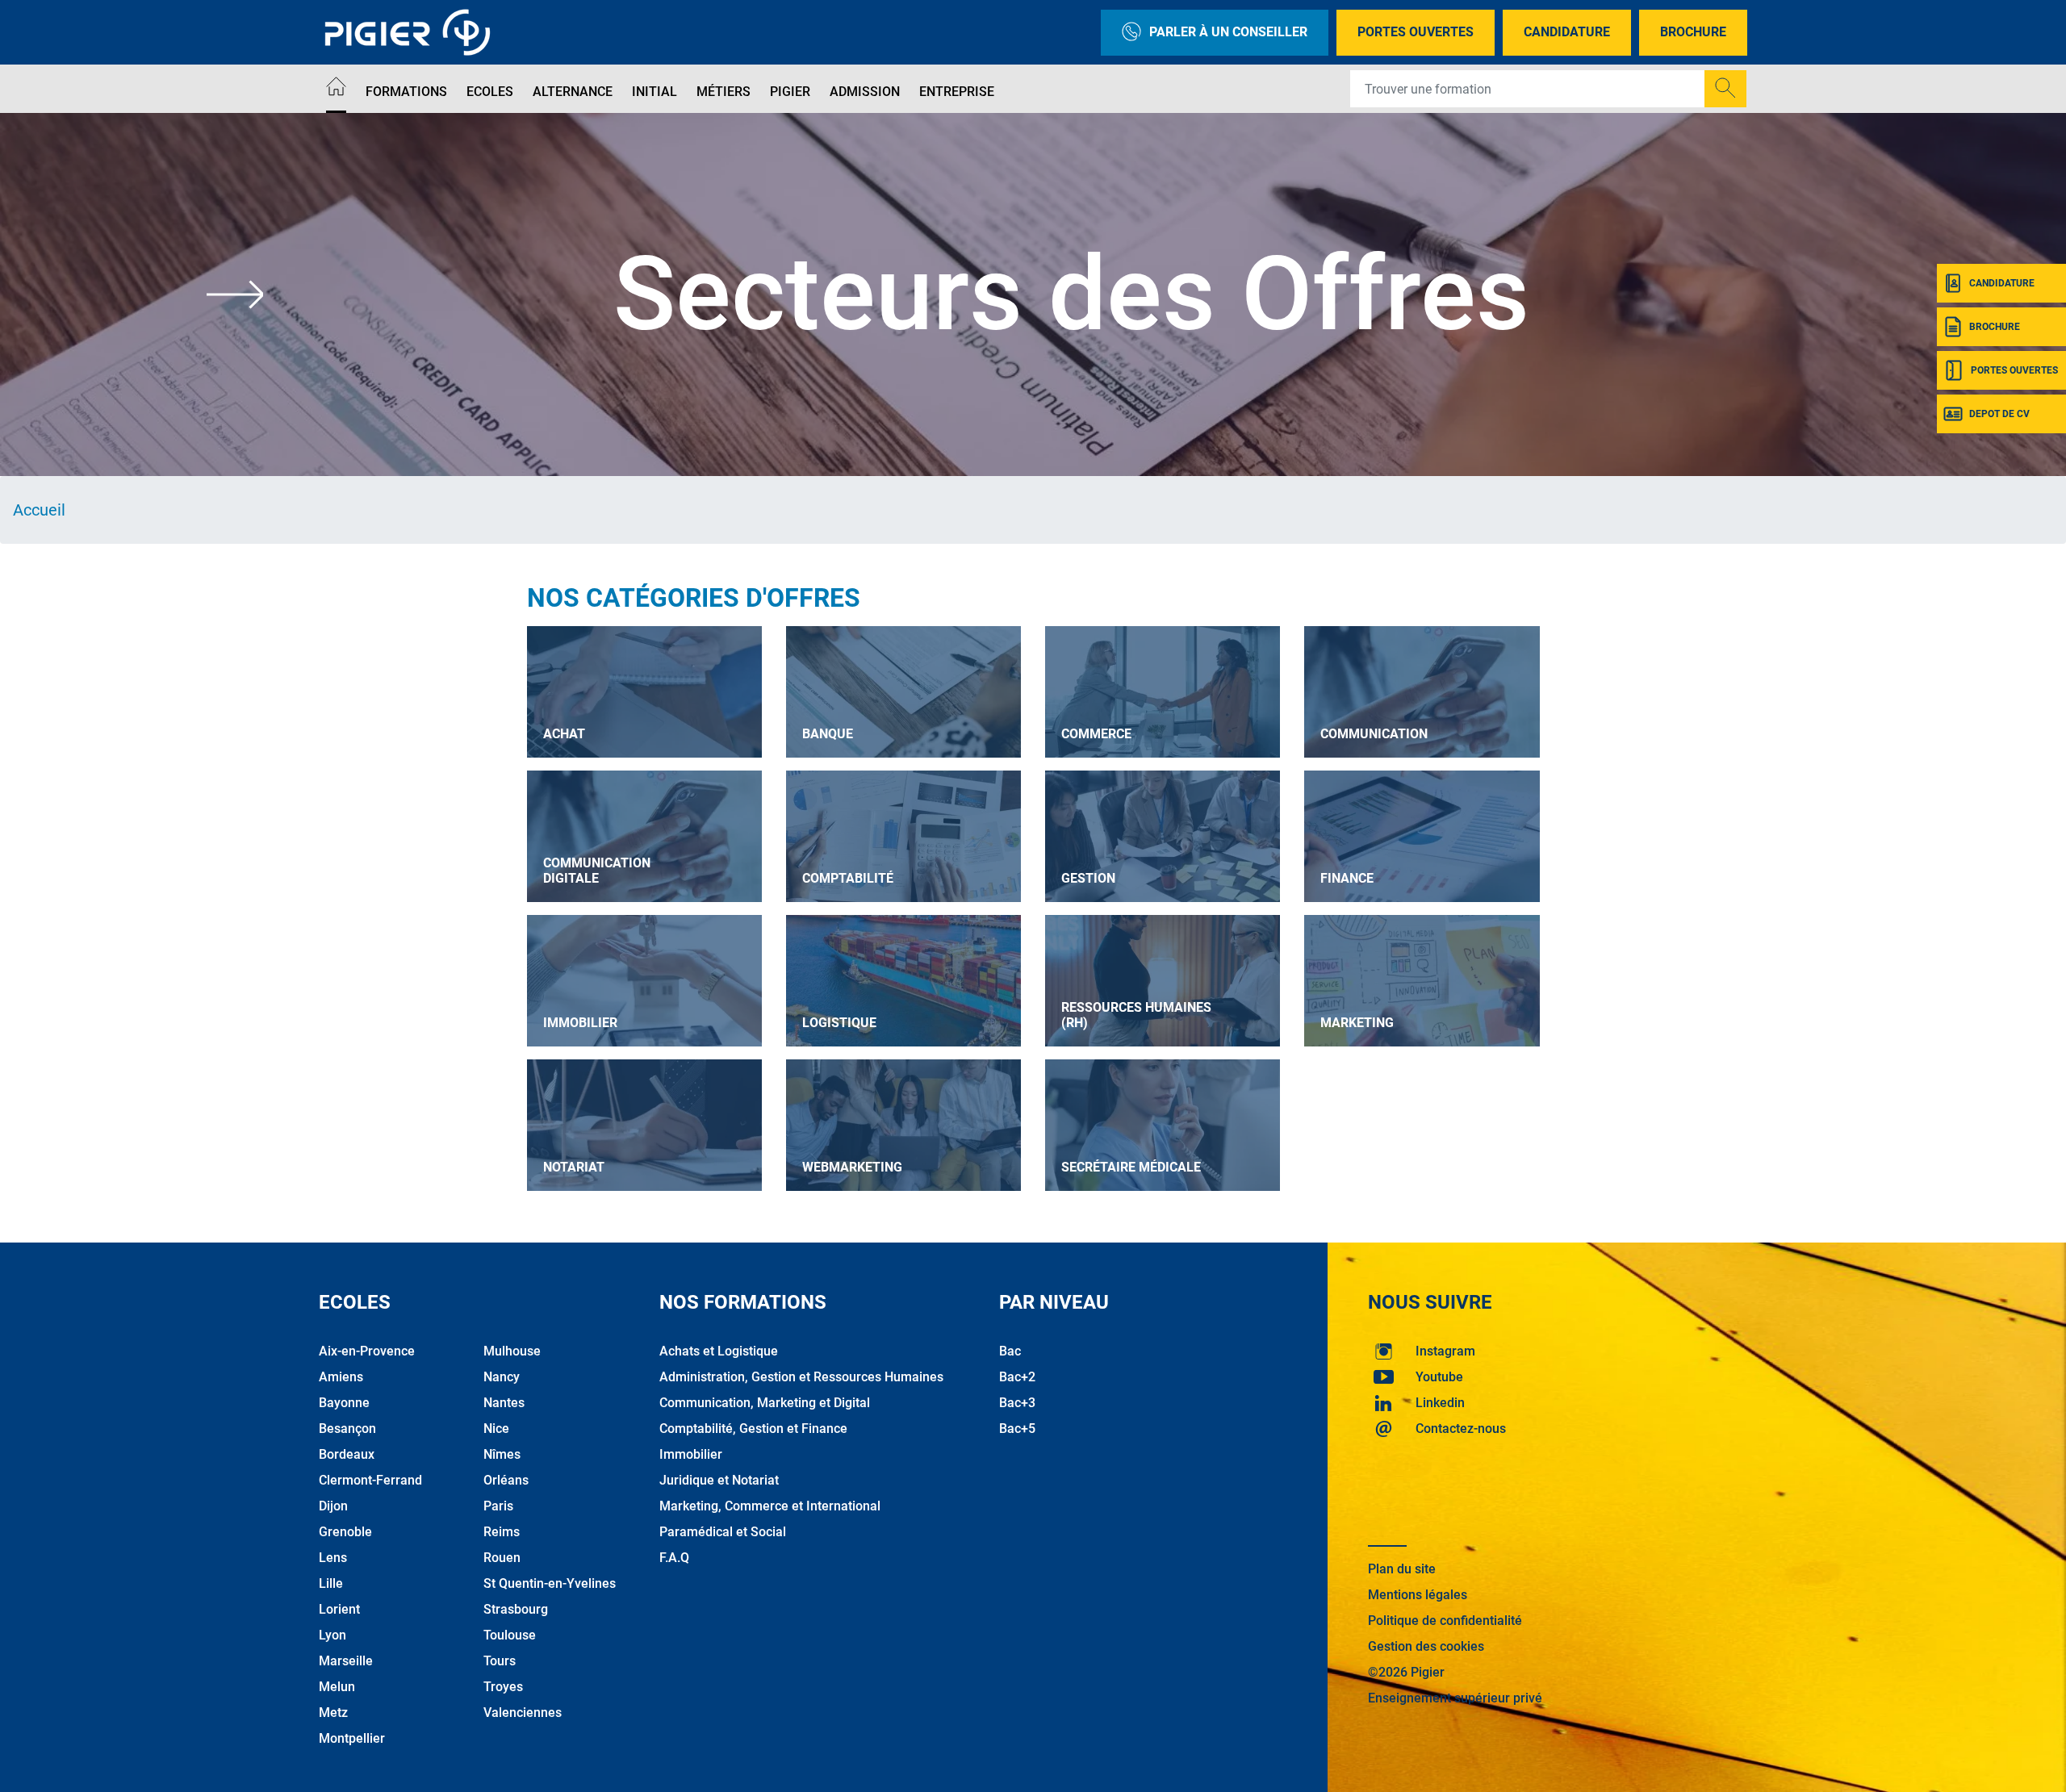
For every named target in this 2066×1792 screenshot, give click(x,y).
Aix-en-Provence (367, 1351)
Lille (331, 1583)
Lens (333, 1558)
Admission (865, 92)
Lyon (332, 1635)
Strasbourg (516, 1609)
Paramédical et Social (723, 1532)
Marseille (346, 1661)
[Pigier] (412, 32)
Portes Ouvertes (1416, 32)
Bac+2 (1017, 1377)
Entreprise (957, 92)
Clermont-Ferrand (370, 1480)
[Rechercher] (1725, 89)
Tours (500, 1661)
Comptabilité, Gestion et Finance (753, 1429)
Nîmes (502, 1454)
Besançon (347, 1429)
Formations (406, 92)
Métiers (724, 92)
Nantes (504, 1403)
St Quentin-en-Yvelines (550, 1583)
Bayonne (344, 1403)
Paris (498, 1506)
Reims (502, 1532)
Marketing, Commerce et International (770, 1506)
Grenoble (345, 1532)
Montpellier (352, 1738)
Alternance (573, 92)
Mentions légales (1418, 1595)
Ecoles (490, 92)
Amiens (341, 1377)
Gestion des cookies (1426, 1646)
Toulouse (510, 1635)
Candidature (1567, 32)
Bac (1010, 1351)
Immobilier (691, 1454)
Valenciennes (523, 1713)
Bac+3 (1017, 1403)
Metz (333, 1713)
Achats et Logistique (719, 1351)
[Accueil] (336, 89)
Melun (337, 1687)
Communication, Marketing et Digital (765, 1403)
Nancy (502, 1377)
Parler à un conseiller (1228, 32)
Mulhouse (512, 1351)
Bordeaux (347, 1454)
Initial (655, 92)
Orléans (506, 1480)
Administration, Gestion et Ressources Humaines (801, 1377)
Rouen (502, 1558)
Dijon (333, 1506)
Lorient (339, 1609)
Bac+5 (1017, 1429)
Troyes (503, 1687)
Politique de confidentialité (1445, 1621)
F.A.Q (674, 1558)
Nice (496, 1429)
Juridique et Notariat (719, 1480)
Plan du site (1402, 1569)
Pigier (790, 92)
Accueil (39, 510)
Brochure (1693, 32)
